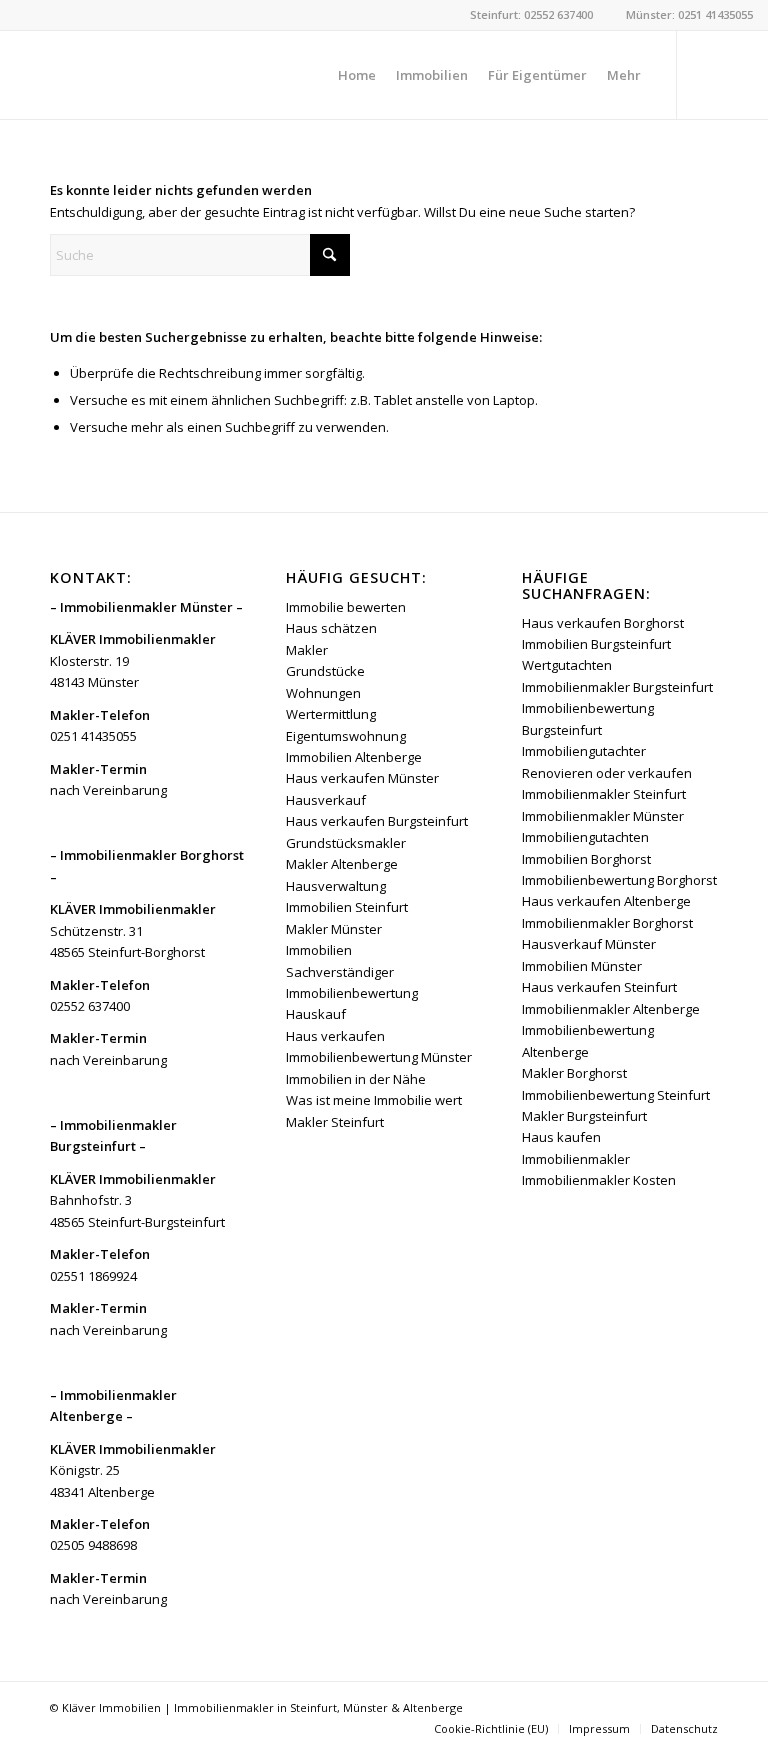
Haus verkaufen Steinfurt (599, 987)
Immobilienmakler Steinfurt (604, 794)
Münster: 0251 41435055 (689, 14)
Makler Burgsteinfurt (584, 1116)
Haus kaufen (561, 1137)
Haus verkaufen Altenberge (606, 901)
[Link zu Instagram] (738, 74)
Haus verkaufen (335, 1036)
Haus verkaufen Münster (362, 778)
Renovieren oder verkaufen (607, 773)
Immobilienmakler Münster (603, 816)
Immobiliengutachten (585, 837)
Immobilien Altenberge (354, 757)
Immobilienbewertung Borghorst (619, 880)
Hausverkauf (326, 800)
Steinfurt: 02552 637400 (531, 14)
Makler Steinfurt (335, 1122)
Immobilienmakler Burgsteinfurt (617, 687)
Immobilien (319, 950)
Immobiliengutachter (584, 751)
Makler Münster (334, 929)
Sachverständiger (340, 972)
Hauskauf (316, 1014)
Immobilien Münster (582, 966)
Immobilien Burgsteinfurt (596, 644)
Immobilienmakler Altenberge (611, 1009)
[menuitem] (357, 75)
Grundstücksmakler (346, 843)
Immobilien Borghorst (586, 859)
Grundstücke (325, 671)
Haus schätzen (331, 628)
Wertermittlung (331, 714)
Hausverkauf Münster (589, 944)
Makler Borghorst (574, 1073)
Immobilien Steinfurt (347, 907)
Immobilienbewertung (352, 993)
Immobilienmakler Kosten (599, 1180)
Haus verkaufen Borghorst (603, 623)
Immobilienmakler (576, 1159)
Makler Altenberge (342, 864)
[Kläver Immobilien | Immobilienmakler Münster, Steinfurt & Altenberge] (165, 75)
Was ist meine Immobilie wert (374, 1100)
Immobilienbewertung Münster (379, 1057)
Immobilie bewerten (346, 607)
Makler (307, 650)
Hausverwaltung (336, 886)
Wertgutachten (567, 665)
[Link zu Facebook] (708, 74)
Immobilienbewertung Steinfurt (616, 1095)
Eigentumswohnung (346, 736)
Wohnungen (323, 693)
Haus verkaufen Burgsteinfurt (377, 821)
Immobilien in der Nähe (356, 1079)
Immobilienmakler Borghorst (607, 923)
